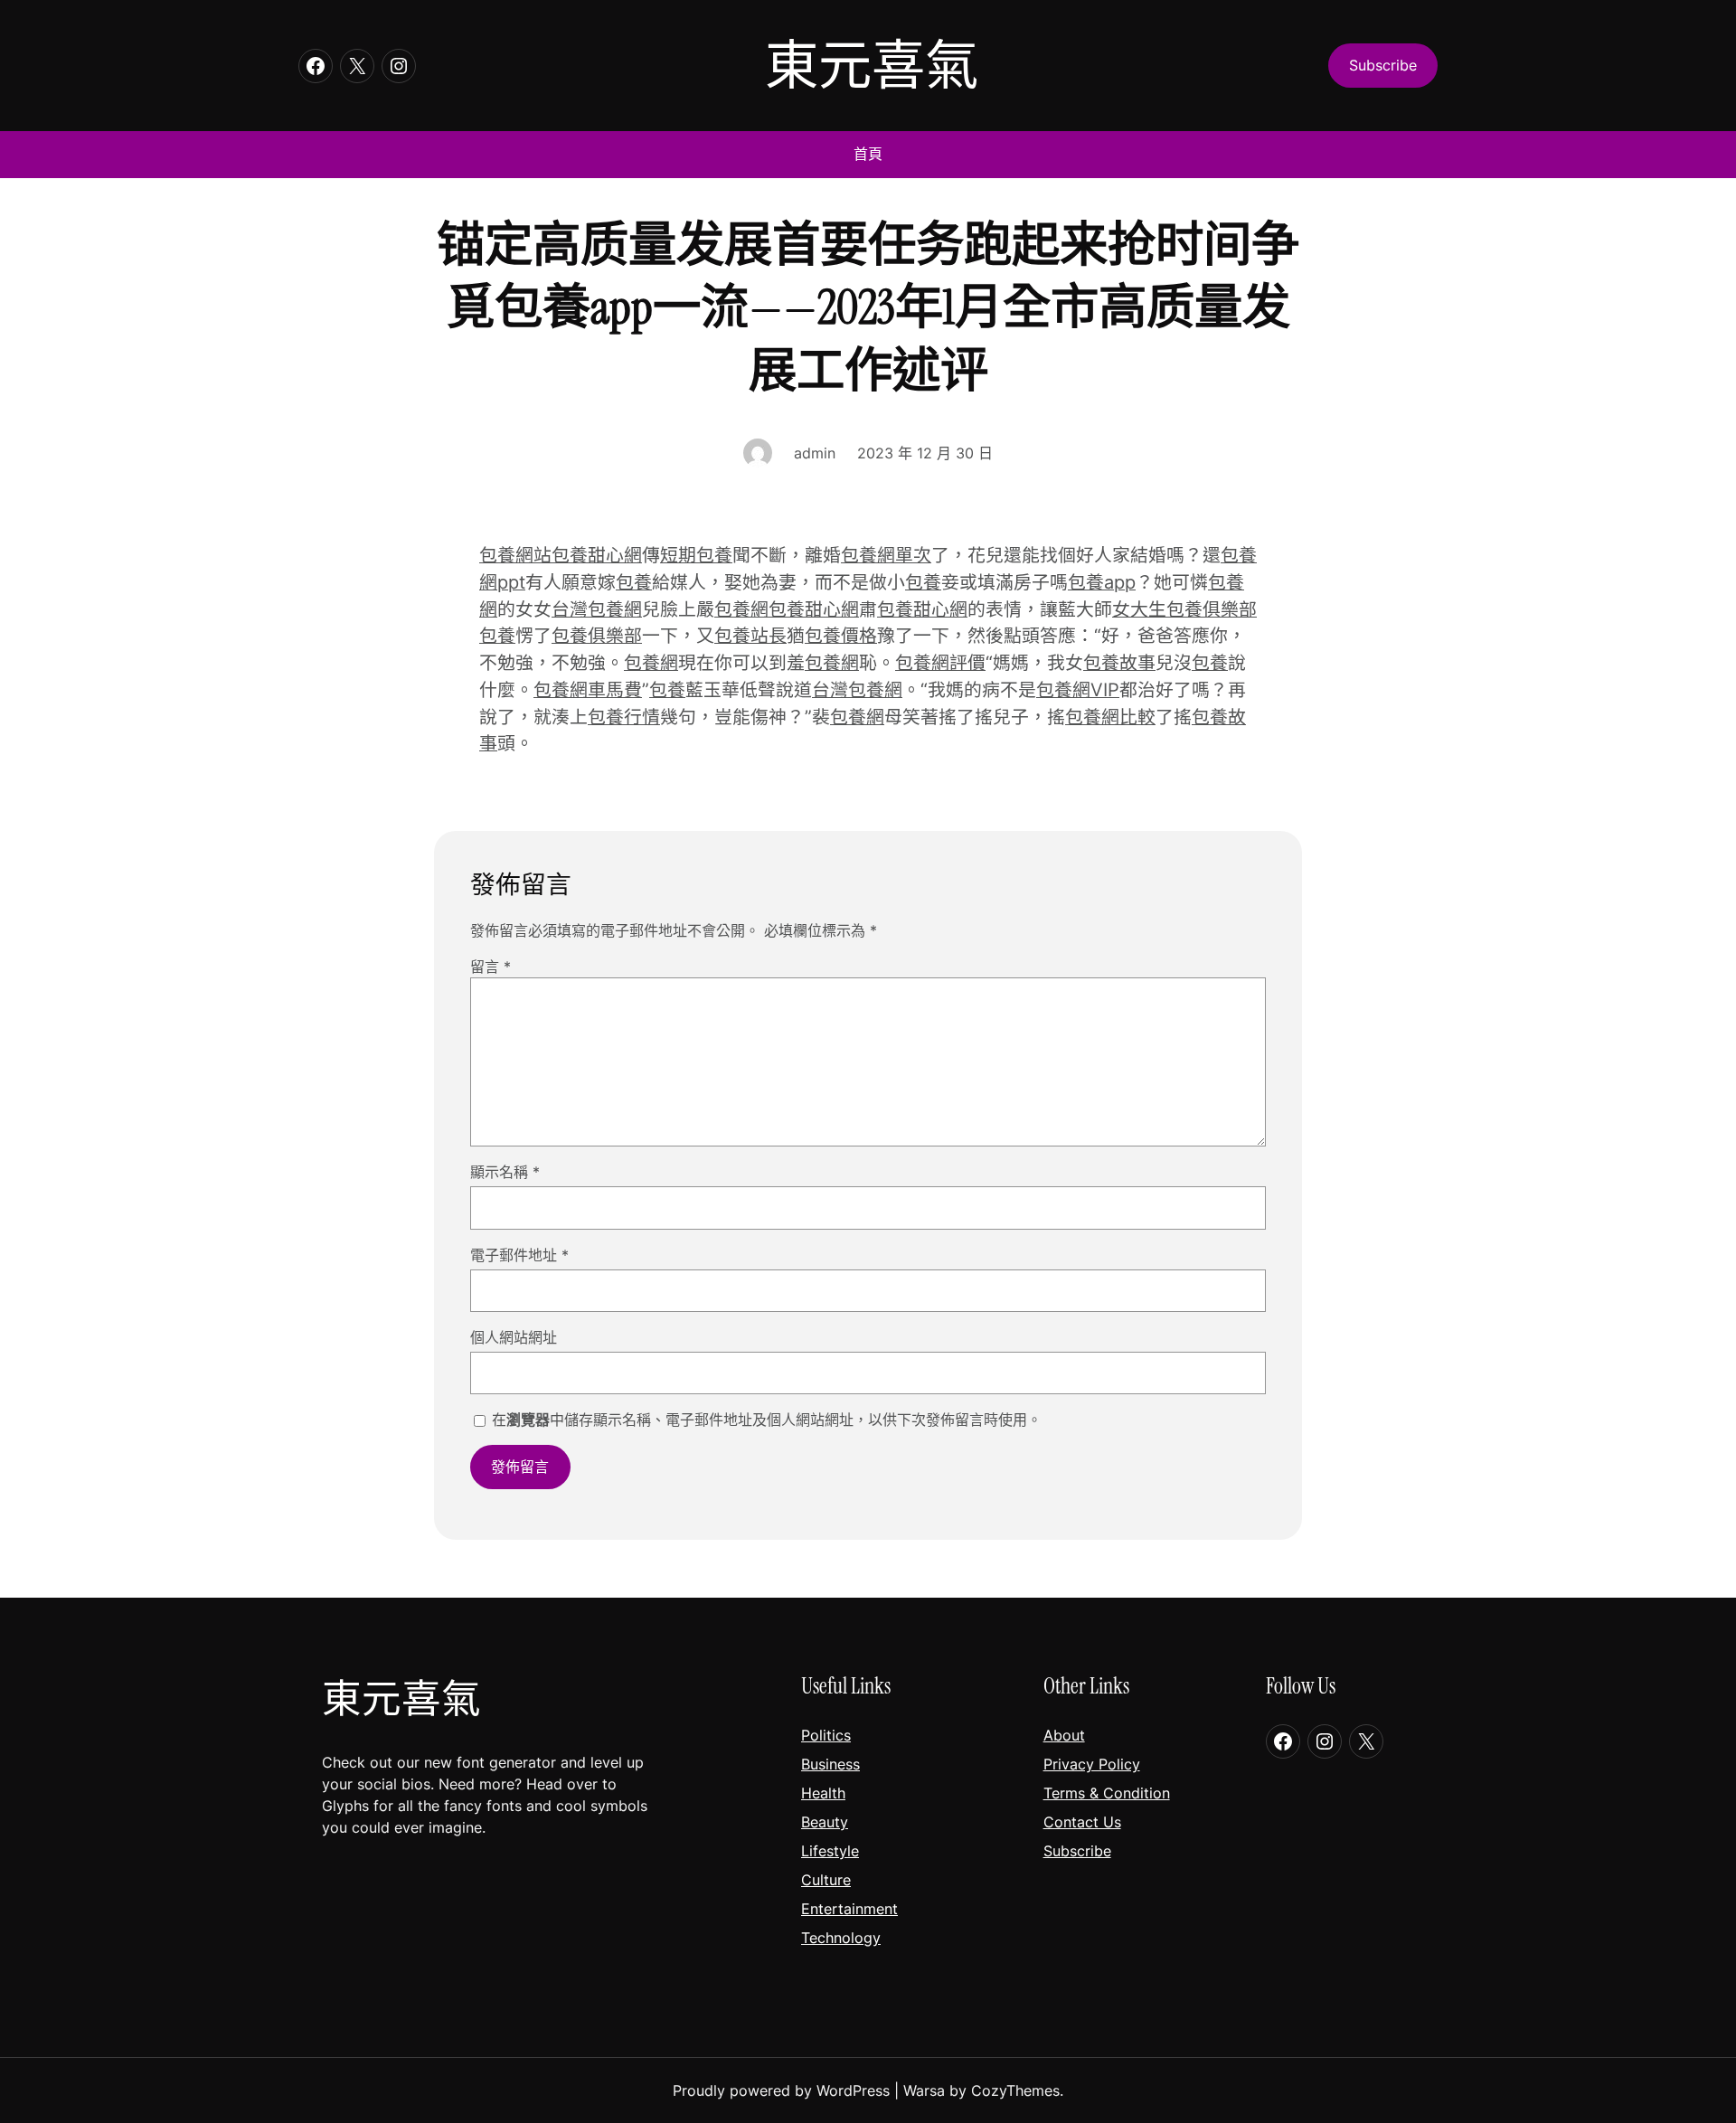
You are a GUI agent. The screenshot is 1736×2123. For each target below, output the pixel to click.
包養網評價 (940, 663)
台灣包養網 (597, 609)
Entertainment (849, 1909)
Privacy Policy (1092, 1764)
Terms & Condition (1107, 1793)
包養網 (741, 609)
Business (830, 1764)
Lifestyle (830, 1851)
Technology (841, 1938)
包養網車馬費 (588, 690)
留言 (491, 967)
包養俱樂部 (597, 636)
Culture (826, 1880)
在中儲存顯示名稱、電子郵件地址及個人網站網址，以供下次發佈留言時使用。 (767, 1420)
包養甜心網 (597, 555)
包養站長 (750, 636)
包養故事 (1119, 663)
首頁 (868, 154)
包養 (634, 582)
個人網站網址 (514, 1337)
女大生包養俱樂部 (1184, 609)
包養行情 (624, 717)
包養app (1102, 582)
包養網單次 (886, 555)
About (1064, 1735)
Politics (826, 1735)
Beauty (825, 1822)
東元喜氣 (872, 66)
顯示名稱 (505, 1172)
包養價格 (841, 636)
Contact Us (1082, 1822)
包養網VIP (1078, 690)
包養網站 (515, 555)
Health (823, 1793)
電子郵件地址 (519, 1255)
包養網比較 (1110, 717)
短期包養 (696, 555)
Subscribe (1077, 1851)
